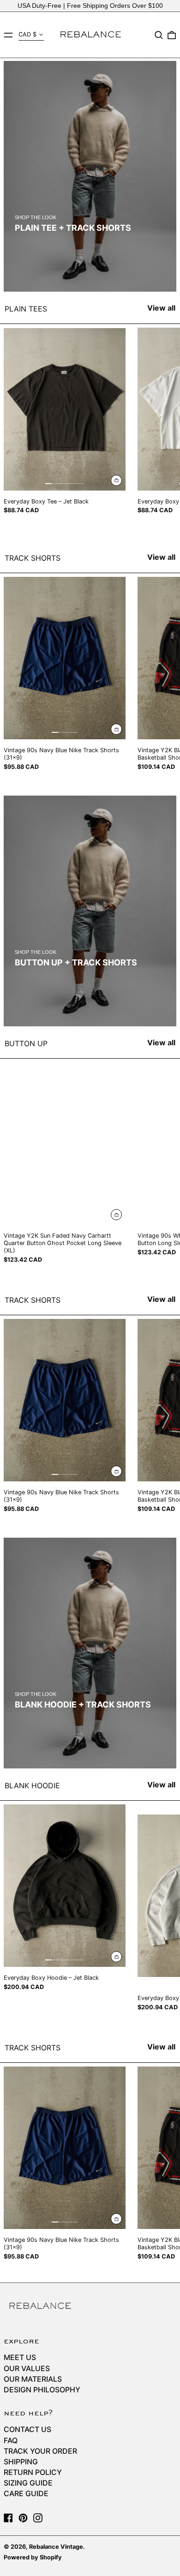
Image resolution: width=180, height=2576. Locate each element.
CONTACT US (27, 2429)
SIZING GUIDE (28, 2483)
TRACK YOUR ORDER (40, 2451)
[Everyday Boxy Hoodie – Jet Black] (65, 1886)
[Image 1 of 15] (48, 484)
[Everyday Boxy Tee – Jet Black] (65, 409)
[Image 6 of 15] (81, 484)
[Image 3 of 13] (61, 1960)
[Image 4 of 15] (68, 484)
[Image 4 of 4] (74, 732)
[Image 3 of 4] (68, 732)
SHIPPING (21, 2462)
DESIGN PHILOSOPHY (42, 2390)
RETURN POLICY (33, 2472)
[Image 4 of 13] (68, 1960)
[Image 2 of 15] (55, 484)
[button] (159, 35)
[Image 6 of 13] (81, 1960)
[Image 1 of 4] (55, 732)
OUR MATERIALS (33, 2379)
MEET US (20, 2357)
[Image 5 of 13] (74, 1960)
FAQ (11, 2440)
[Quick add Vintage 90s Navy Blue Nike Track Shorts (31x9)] (116, 729)
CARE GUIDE (26, 2493)
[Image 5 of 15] (74, 484)
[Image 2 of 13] (55, 1960)
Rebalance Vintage (56, 2547)
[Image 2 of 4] (61, 732)
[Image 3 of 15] (61, 484)
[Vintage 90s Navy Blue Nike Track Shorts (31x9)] (65, 658)
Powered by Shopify (33, 2557)
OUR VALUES (27, 2368)
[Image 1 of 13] (48, 1960)
